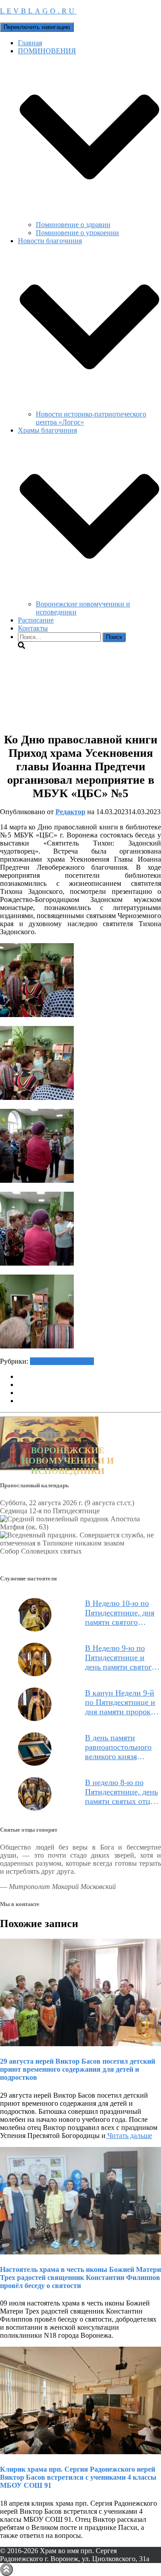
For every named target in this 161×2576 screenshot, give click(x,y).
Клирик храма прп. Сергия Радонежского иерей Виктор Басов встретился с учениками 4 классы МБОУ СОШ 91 (78, 2477)
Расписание (36, 620)
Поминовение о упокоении (77, 233)
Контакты (33, 628)
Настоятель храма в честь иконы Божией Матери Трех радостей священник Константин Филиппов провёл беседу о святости (80, 2278)
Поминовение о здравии (73, 225)
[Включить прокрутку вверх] (6, 2570)
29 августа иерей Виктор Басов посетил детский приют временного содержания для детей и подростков (78, 2069)
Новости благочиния (62, 1361)
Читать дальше (129, 2136)
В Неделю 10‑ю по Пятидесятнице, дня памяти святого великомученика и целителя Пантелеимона (120, 1613)
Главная (30, 43)
